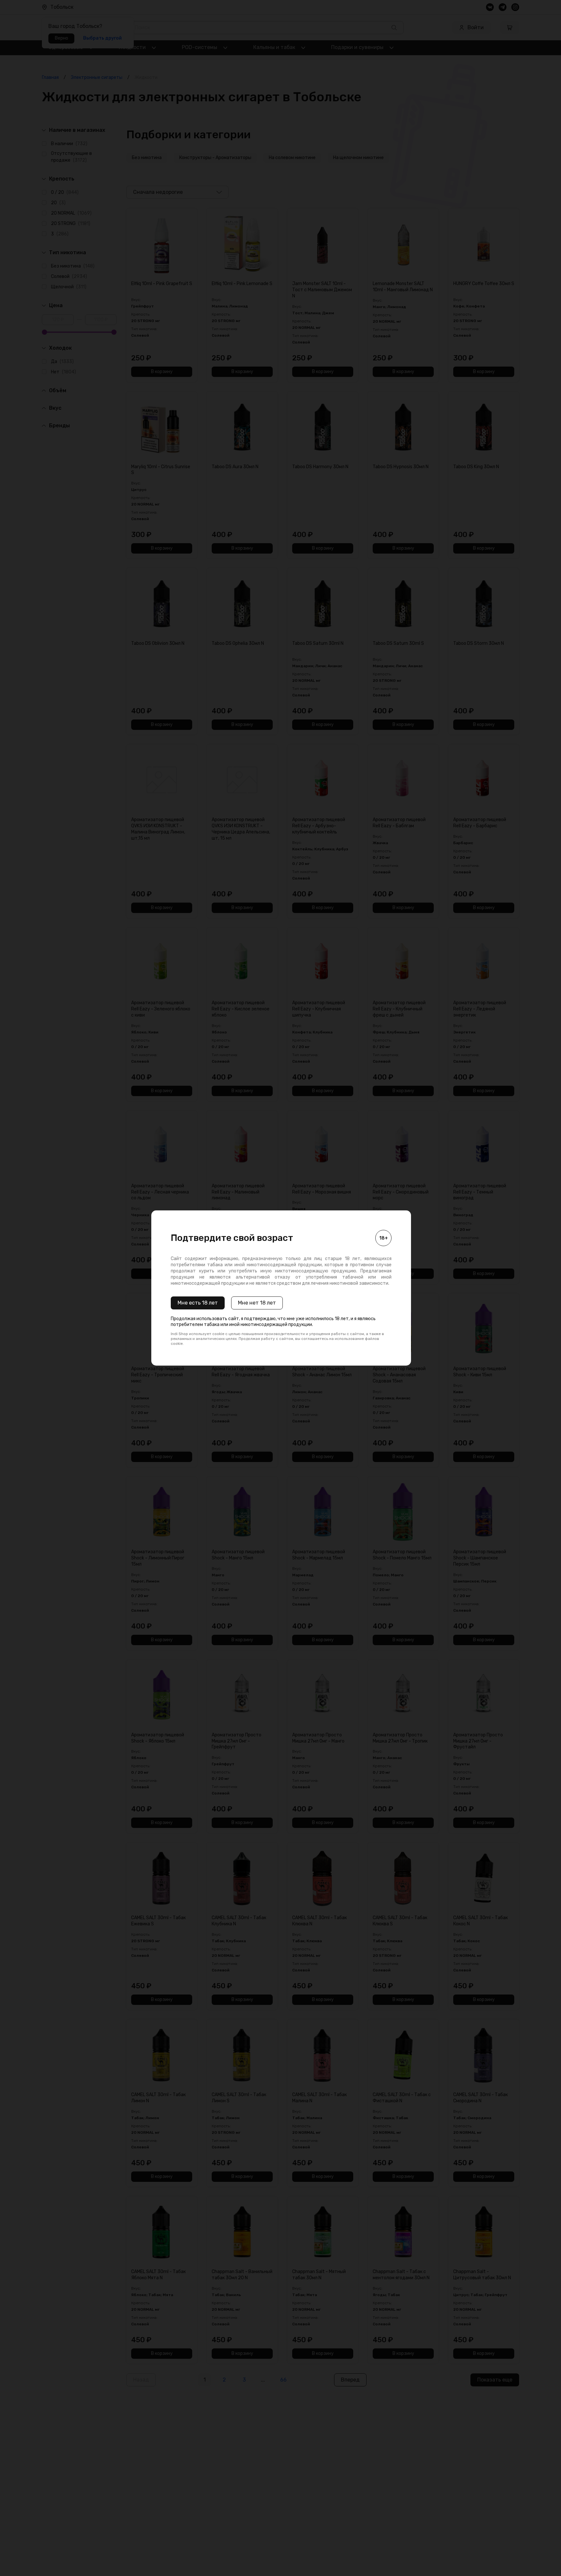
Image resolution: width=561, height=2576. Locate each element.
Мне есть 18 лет (198, 1303)
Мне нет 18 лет (257, 1303)
